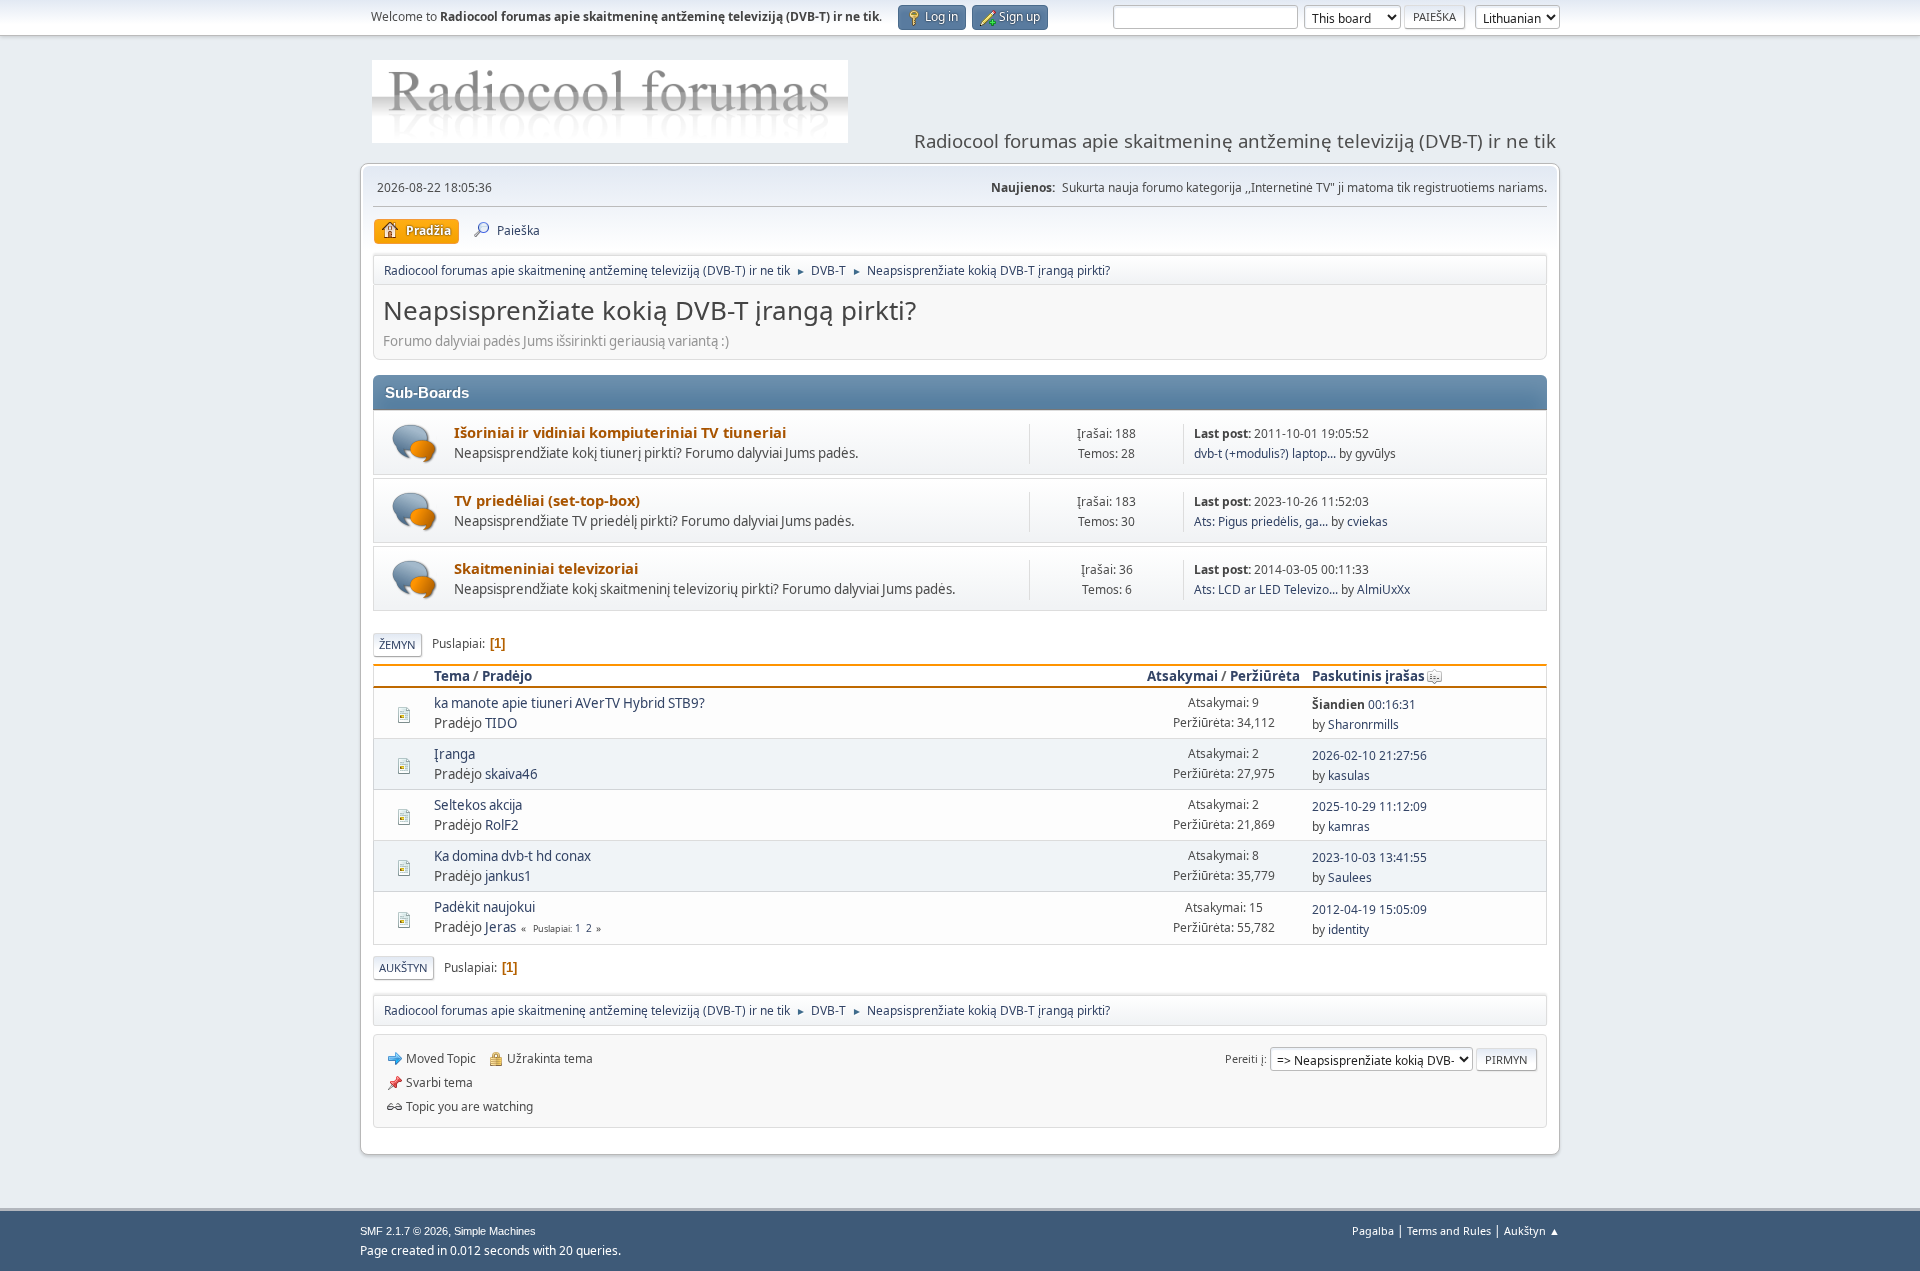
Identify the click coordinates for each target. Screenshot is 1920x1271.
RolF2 (502, 825)
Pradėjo (507, 676)
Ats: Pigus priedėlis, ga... (1261, 521)
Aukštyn (403, 967)
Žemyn (397, 644)
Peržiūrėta (1265, 676)
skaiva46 (511, 774)
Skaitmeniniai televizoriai (546, 568)
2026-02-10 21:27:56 (1369, 755)
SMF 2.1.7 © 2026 (404, 1231)
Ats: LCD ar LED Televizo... (1266, 589)
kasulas (1349, 775)
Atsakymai (1182, 676)
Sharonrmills (1363, 724)
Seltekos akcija (478, 805)
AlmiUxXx (1383, 589)
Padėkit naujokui (484, 907)
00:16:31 (1364, 704)
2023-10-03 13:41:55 (1369, 857)
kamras (1349, 826)
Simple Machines (495, 1231)
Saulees (1350, 877)
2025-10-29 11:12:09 (1369, 806)
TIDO (501, 723)
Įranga (454, 754)
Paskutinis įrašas (1368, 676)
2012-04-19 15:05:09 (1369, 909)
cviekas (1367, 521)
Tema (452, 676)
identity (1348, 929)
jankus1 (508, 876)
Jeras (500, 927)
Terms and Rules (1449, 1230)
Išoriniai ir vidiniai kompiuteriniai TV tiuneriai (620, 432)
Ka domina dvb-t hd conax (512, 856)
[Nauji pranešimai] (414, 443)
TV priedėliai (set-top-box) (547, 500)
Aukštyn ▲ (1532, 1230)
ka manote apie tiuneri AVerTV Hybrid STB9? (569, 703)
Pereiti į (1244, 1058)
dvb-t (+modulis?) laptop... (1265, 453)
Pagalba (1373, 1230)
